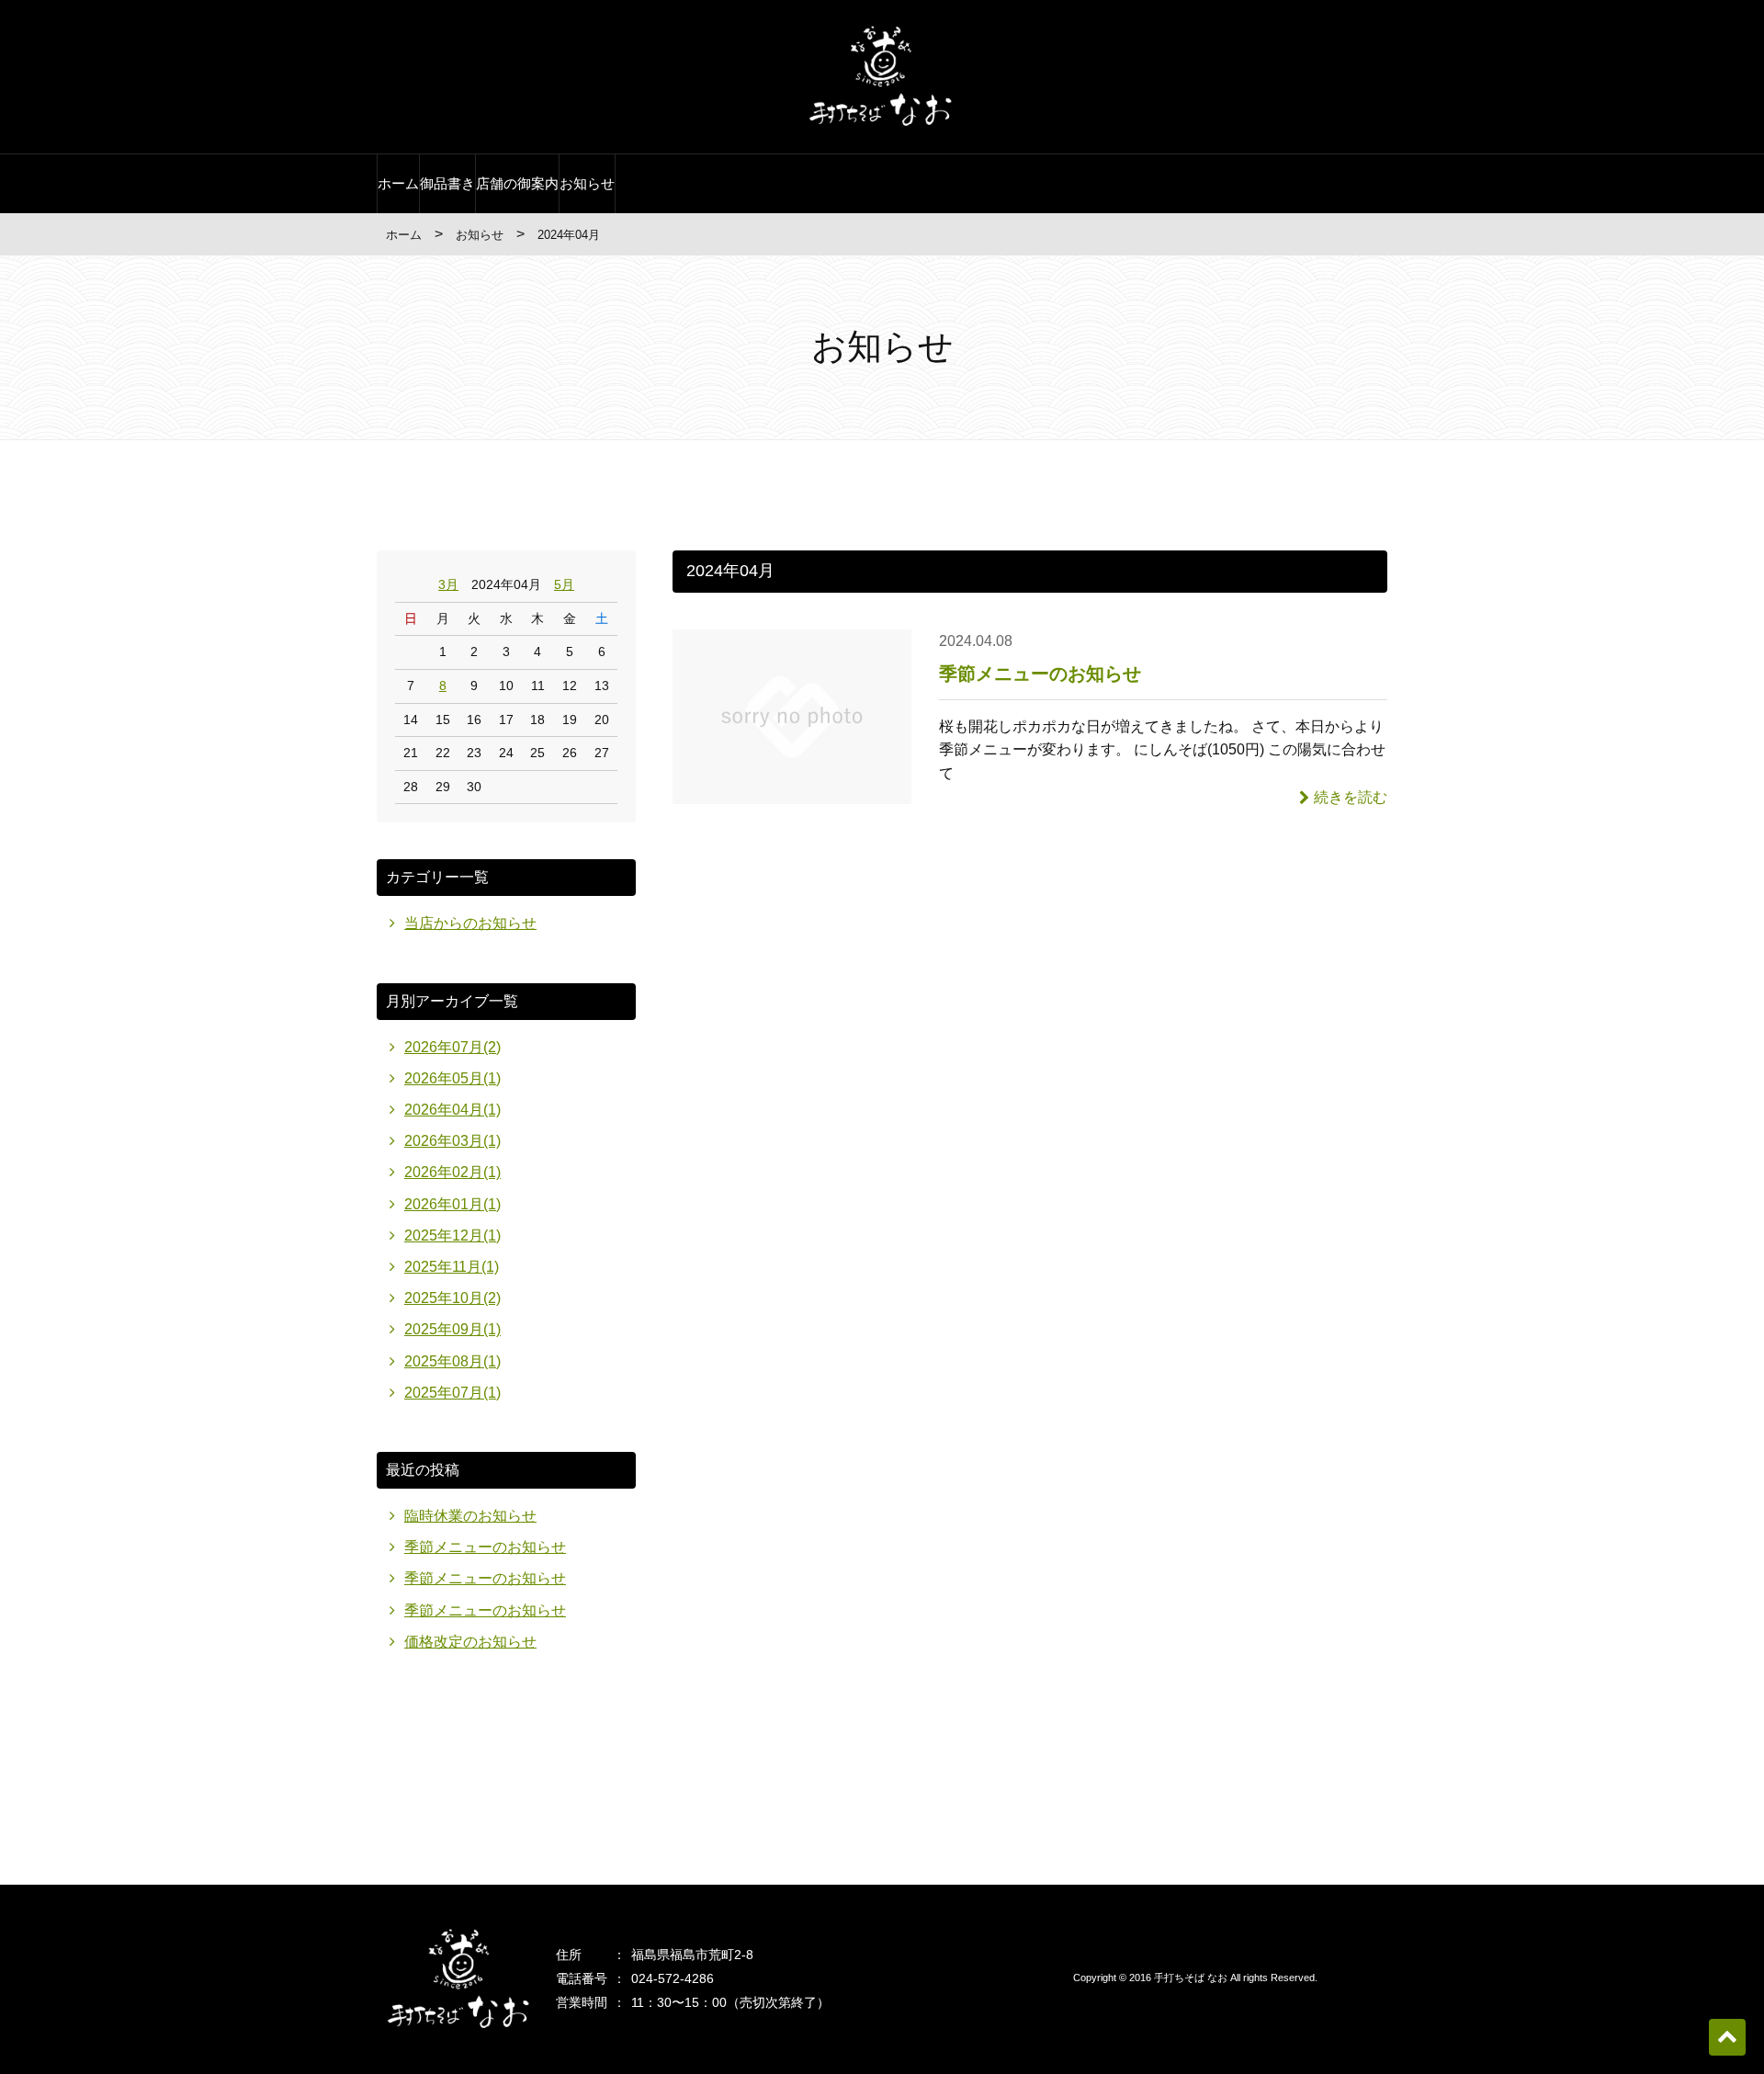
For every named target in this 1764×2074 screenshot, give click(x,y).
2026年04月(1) (452, 1110)
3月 (448, 584)
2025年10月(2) (452, 1298)
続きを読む (1351, 797)
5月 (564, 584)
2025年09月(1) (452, 1329)
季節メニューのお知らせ (1040, 674)
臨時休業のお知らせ (470, 1516)
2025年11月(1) (452, 1267)
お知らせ (587, 183)
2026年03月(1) (452, 1141)
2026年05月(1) (452, 1078)
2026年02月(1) (452, 1172)
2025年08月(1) (452, 1361)
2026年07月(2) (452, 1047)
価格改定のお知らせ (470, 1642)
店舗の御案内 (517, 183)
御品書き (447, 183)
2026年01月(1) (452, 1204)
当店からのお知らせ (470, 923)
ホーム (398, 183)
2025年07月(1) (452, 1393)
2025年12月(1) (452, 1235)
